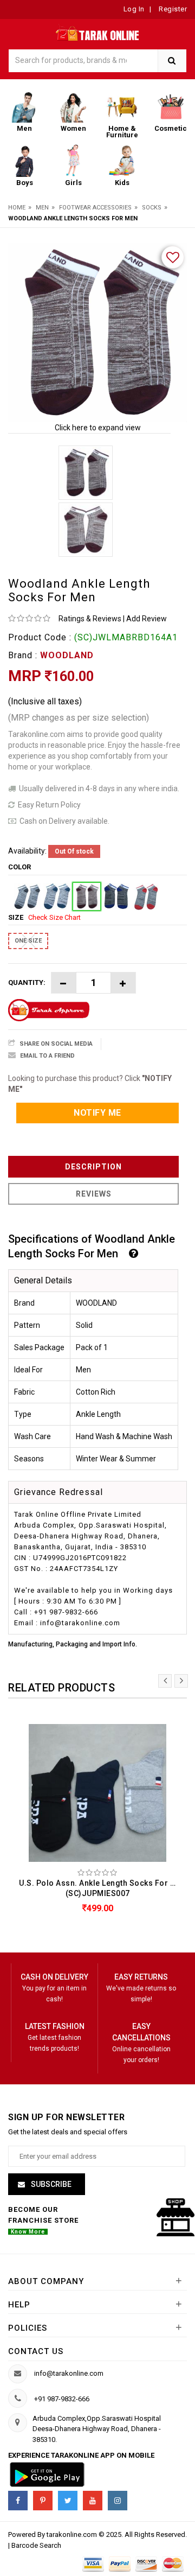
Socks (152, 208)
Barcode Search (36, 2545)
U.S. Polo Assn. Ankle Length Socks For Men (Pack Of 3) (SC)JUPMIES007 (100, 1888)
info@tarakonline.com (69, 2373)
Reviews (94, 1194)
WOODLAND (67, 655)
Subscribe (50, 2184)
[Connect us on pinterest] (43, 2501)
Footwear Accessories (95, 208)
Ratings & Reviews (90, 619)
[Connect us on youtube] (93, 2501)
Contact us (36, 2351)
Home (17, 208)
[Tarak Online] (98, 32)
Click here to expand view (98, 428)
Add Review (147, 619)
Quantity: (27, 982)
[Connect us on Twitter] (68, 2501)
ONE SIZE (28, 941)
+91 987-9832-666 (62, 2399)
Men (42, 208)
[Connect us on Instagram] (118, 2501)
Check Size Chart (54, 917)
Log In (134, 9)
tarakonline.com (73, 2534)
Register (172, 9)
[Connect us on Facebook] (18, 2501)
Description (93, 1167)
